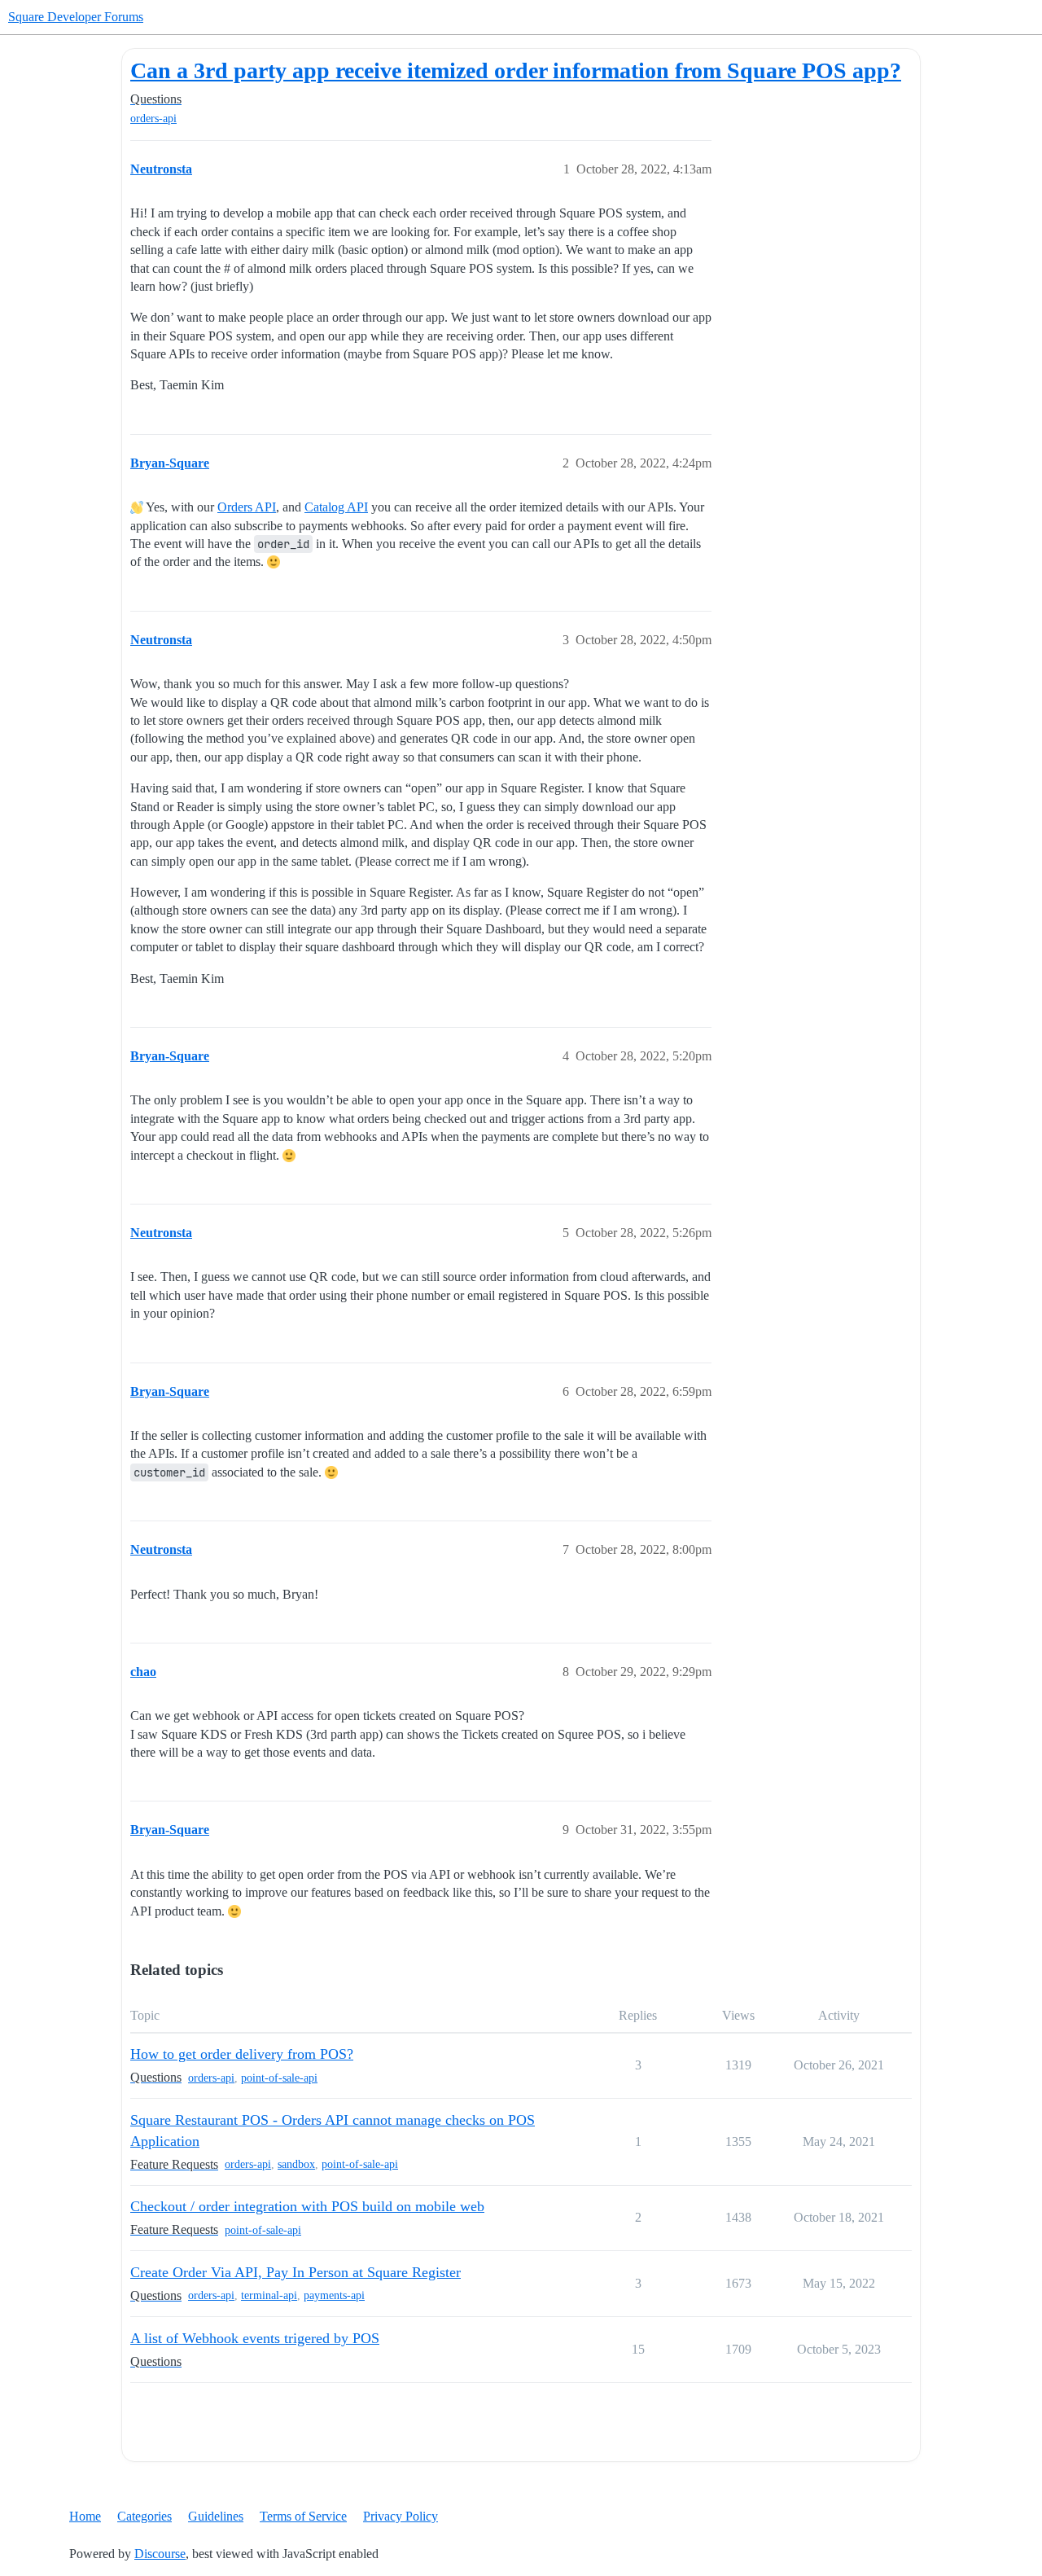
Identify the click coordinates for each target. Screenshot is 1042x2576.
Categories (144, 2516)
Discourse (160, 2554)
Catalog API (336, 507)
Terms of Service (303, 2516)
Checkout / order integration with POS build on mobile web (307, 2206)
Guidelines (216, 2516)
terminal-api (269, 2295)
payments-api (334, 2295)
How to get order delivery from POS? (242, 2054)
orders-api (153, 118)
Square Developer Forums (76, 17)
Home (85, 2516)
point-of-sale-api (279, 2078)
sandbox (296, 2164)
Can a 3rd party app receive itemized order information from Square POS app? (516, 70)
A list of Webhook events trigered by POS (255, 2338)
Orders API (247, 507)
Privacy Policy (401, 2516)
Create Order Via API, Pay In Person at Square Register (296, 2272)
